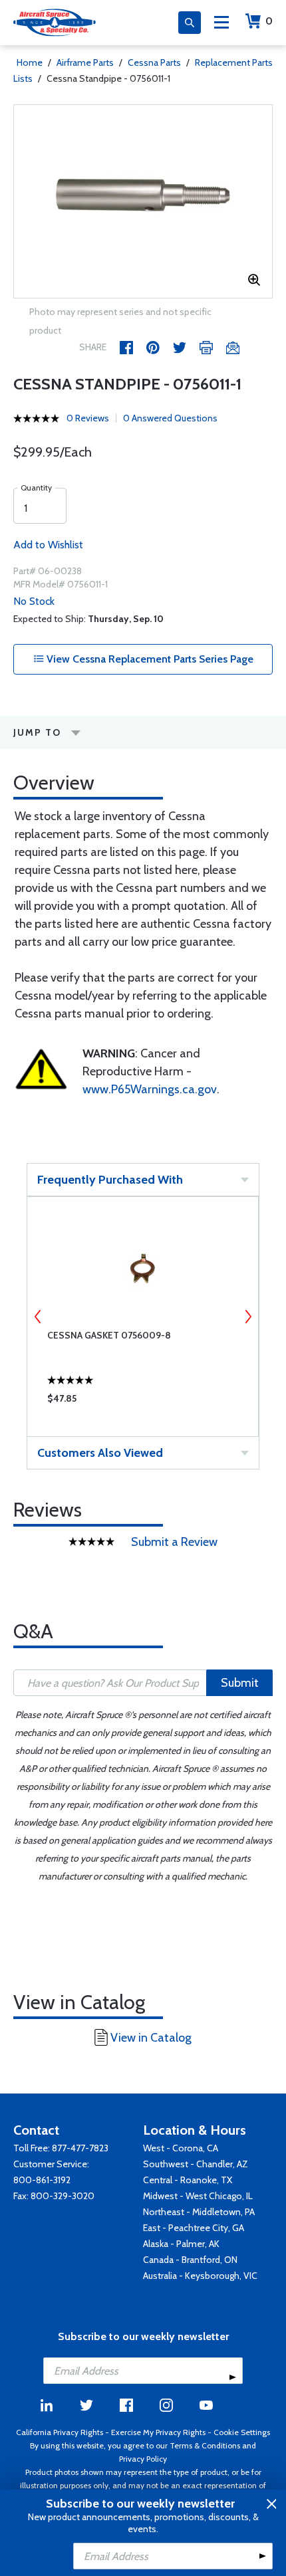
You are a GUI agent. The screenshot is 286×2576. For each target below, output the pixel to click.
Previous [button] (38, 1317)
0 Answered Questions (170, 418)
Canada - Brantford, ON (190, 2260)
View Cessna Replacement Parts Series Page (149, 659)
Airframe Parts (85, 62)
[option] (143, 201)
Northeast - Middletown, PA (199, 2212)
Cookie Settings (242, 2432)
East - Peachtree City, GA (194, 2228)
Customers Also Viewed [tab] (100, 1453)
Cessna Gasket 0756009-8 (109, 1335)
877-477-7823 (80, 2148)
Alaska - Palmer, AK (181, 2244)
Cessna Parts (154, 62)
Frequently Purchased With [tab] (110, 1180)
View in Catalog (151, 2038)
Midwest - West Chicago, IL (198, 2196)
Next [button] (248, 1317)
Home (30, 62)
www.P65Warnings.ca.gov (150, 1089)
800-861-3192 (42, 2180)
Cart (269, 21)
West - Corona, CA (181, 2148)
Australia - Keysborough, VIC (200, 2276)
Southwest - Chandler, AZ (196, 2164)
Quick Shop (143, 1402)
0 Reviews (88, 418)
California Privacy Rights (60, 2432)
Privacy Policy (143, 2459)
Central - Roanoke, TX (188, 2180)
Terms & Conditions (205, 2445)
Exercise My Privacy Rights (158, 2432)
